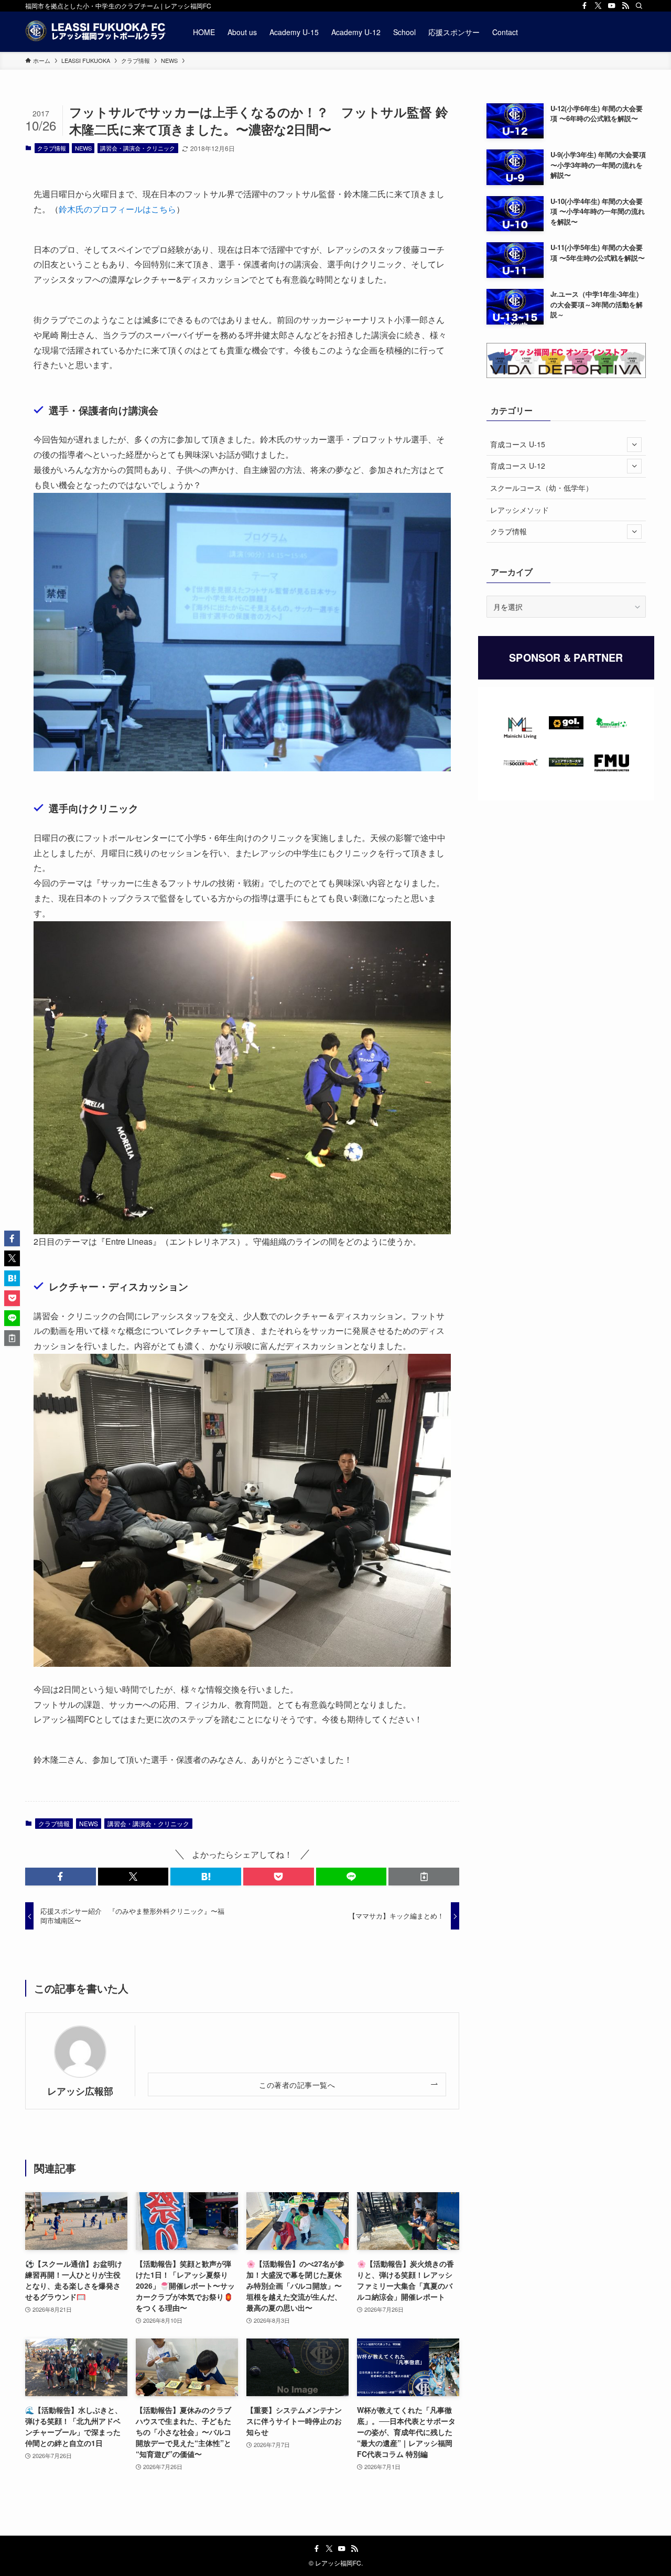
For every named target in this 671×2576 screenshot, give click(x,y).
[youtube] (612, 6)
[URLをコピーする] (424, 1877)
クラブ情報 (52, 148)
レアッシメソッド (520, 510)
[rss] (625, 6)
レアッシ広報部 (80, 2091)
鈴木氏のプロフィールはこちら (117, 209)
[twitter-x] (598, 6)
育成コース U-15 (518, 444)
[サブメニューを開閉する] (634, 445)
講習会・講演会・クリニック (138, 148)
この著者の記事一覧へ (297, 2084)
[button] (61, 1877)
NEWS (83, 148)
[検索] (639, 6)
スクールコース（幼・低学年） (542, 488)
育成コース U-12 (518, 466)
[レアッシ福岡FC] (95, 32)
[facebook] (585, 6)
